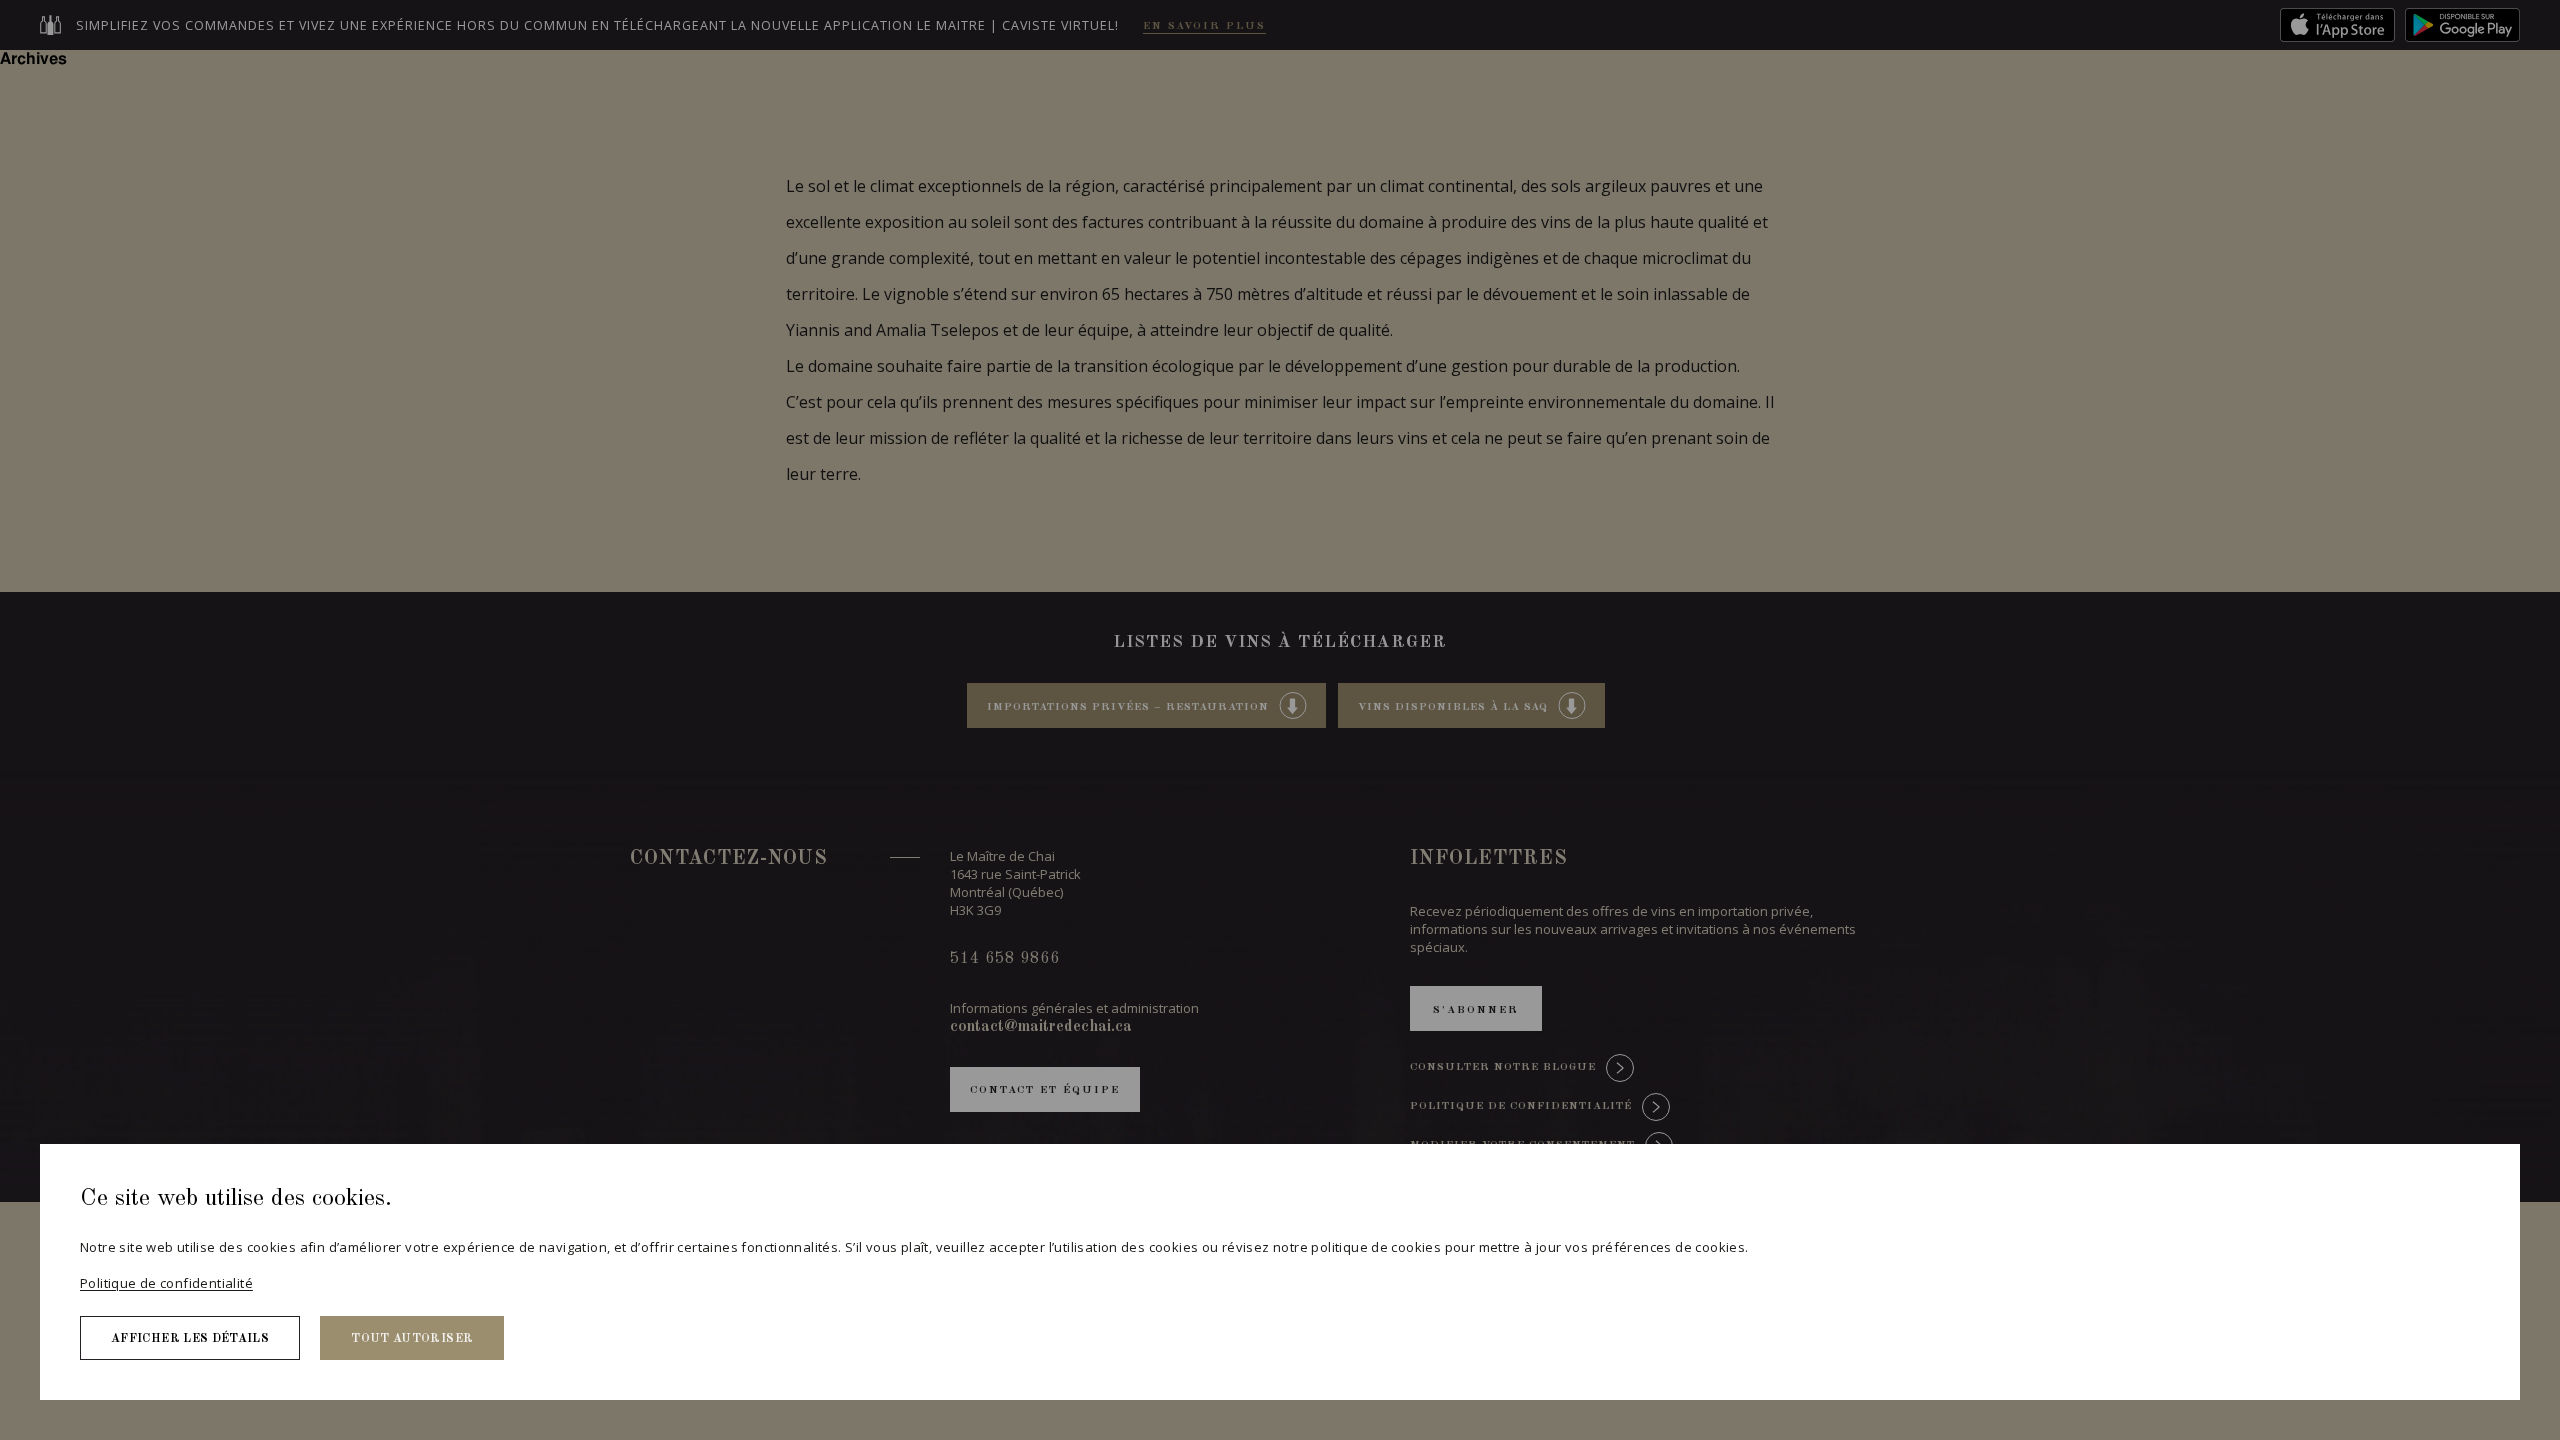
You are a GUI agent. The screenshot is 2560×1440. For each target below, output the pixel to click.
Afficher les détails (190, 1339)
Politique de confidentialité (166, 1283)
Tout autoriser (412, 1339)
